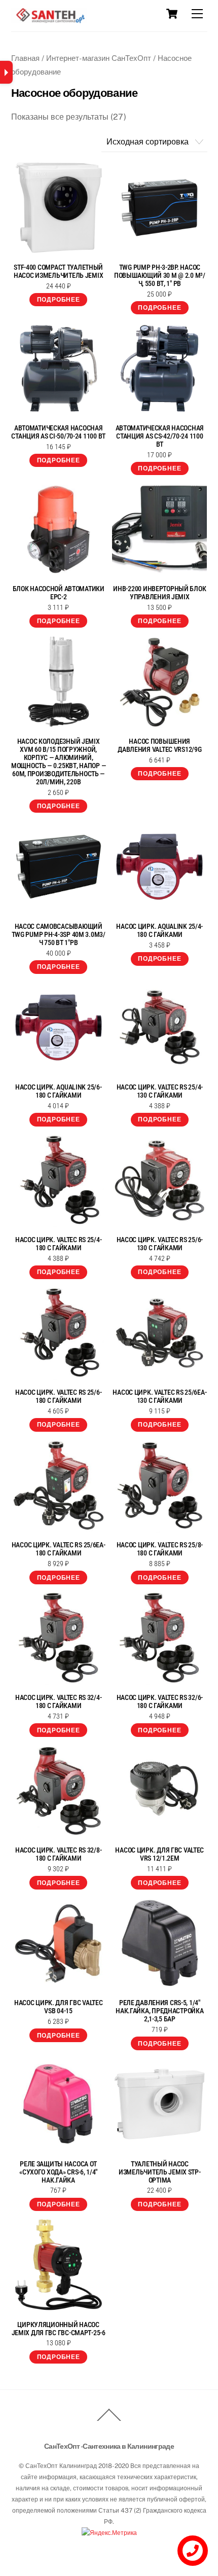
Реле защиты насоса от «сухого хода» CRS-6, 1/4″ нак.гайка (58, 2172)
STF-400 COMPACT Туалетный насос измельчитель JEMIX (58, 271)
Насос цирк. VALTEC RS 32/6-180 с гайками (160, 1701)
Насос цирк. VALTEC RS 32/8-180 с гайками (58, 1854)
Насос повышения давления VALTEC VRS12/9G (159, 745)
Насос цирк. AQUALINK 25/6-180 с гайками (59, 1091)
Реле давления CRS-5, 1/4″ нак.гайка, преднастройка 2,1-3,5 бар (159, 2011)
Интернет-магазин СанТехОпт (99, 58)
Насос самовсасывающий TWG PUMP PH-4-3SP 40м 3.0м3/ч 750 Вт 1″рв (59, 934)
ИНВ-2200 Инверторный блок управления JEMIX (159, 593)
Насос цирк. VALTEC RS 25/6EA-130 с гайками (159, 1396)
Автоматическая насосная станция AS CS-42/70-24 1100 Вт (160, 436)
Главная (25, 58)
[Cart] (172, 14)
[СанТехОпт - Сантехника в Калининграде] (49, 19)
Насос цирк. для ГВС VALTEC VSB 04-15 (59, 2007)
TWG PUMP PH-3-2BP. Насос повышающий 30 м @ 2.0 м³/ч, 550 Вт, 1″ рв (160, 275)
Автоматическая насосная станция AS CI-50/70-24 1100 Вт (58, 432)
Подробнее (59, 300)
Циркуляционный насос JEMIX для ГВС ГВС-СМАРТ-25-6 (59, 2329)
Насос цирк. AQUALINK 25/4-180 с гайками (159, 930)
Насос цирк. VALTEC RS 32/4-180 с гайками (58, 1701)
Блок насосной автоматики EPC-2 (59, 593)
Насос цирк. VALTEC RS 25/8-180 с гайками (160, 1549)
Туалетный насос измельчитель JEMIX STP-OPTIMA (160, 2172)
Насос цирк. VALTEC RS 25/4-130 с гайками (160, 1091)
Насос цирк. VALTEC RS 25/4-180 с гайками (58, 1244)
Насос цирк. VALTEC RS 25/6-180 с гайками (58, 1396)
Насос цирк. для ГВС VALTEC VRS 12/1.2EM (159, 1854)
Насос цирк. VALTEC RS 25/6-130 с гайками (160, 1244)
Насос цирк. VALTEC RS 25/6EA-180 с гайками (59, 1549)
